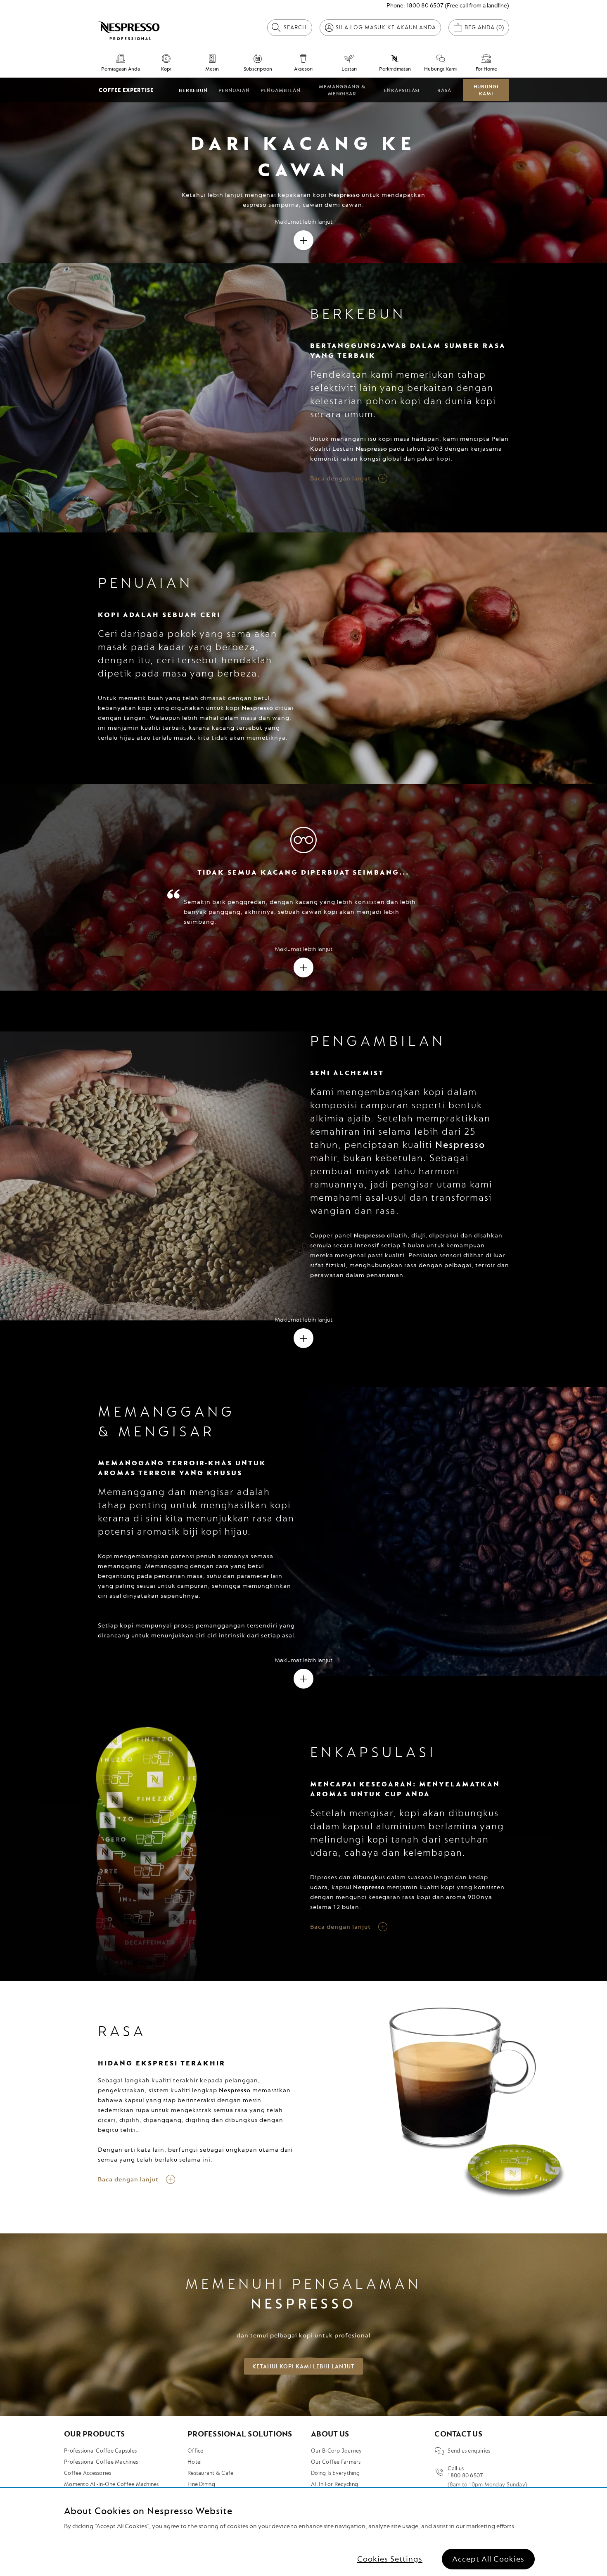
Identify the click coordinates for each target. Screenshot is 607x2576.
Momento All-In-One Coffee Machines (111, 2484)
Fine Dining (201, 2484)
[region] (303, 2532)
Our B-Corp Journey (337, 2451)
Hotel (194, 2462)
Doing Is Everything (335, 2473)
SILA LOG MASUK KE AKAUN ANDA (386, 27)
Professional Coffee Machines (101, 2462)
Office (196, 2451)
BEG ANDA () (484, 27)
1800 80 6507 (425, 6)
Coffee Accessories (88, 2473)
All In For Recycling (334, 2484)
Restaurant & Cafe (210, 2473)
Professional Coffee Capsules (100, 2451)
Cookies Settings (390, 2559)
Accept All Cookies (488, 2559)
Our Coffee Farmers (336, 2462)
